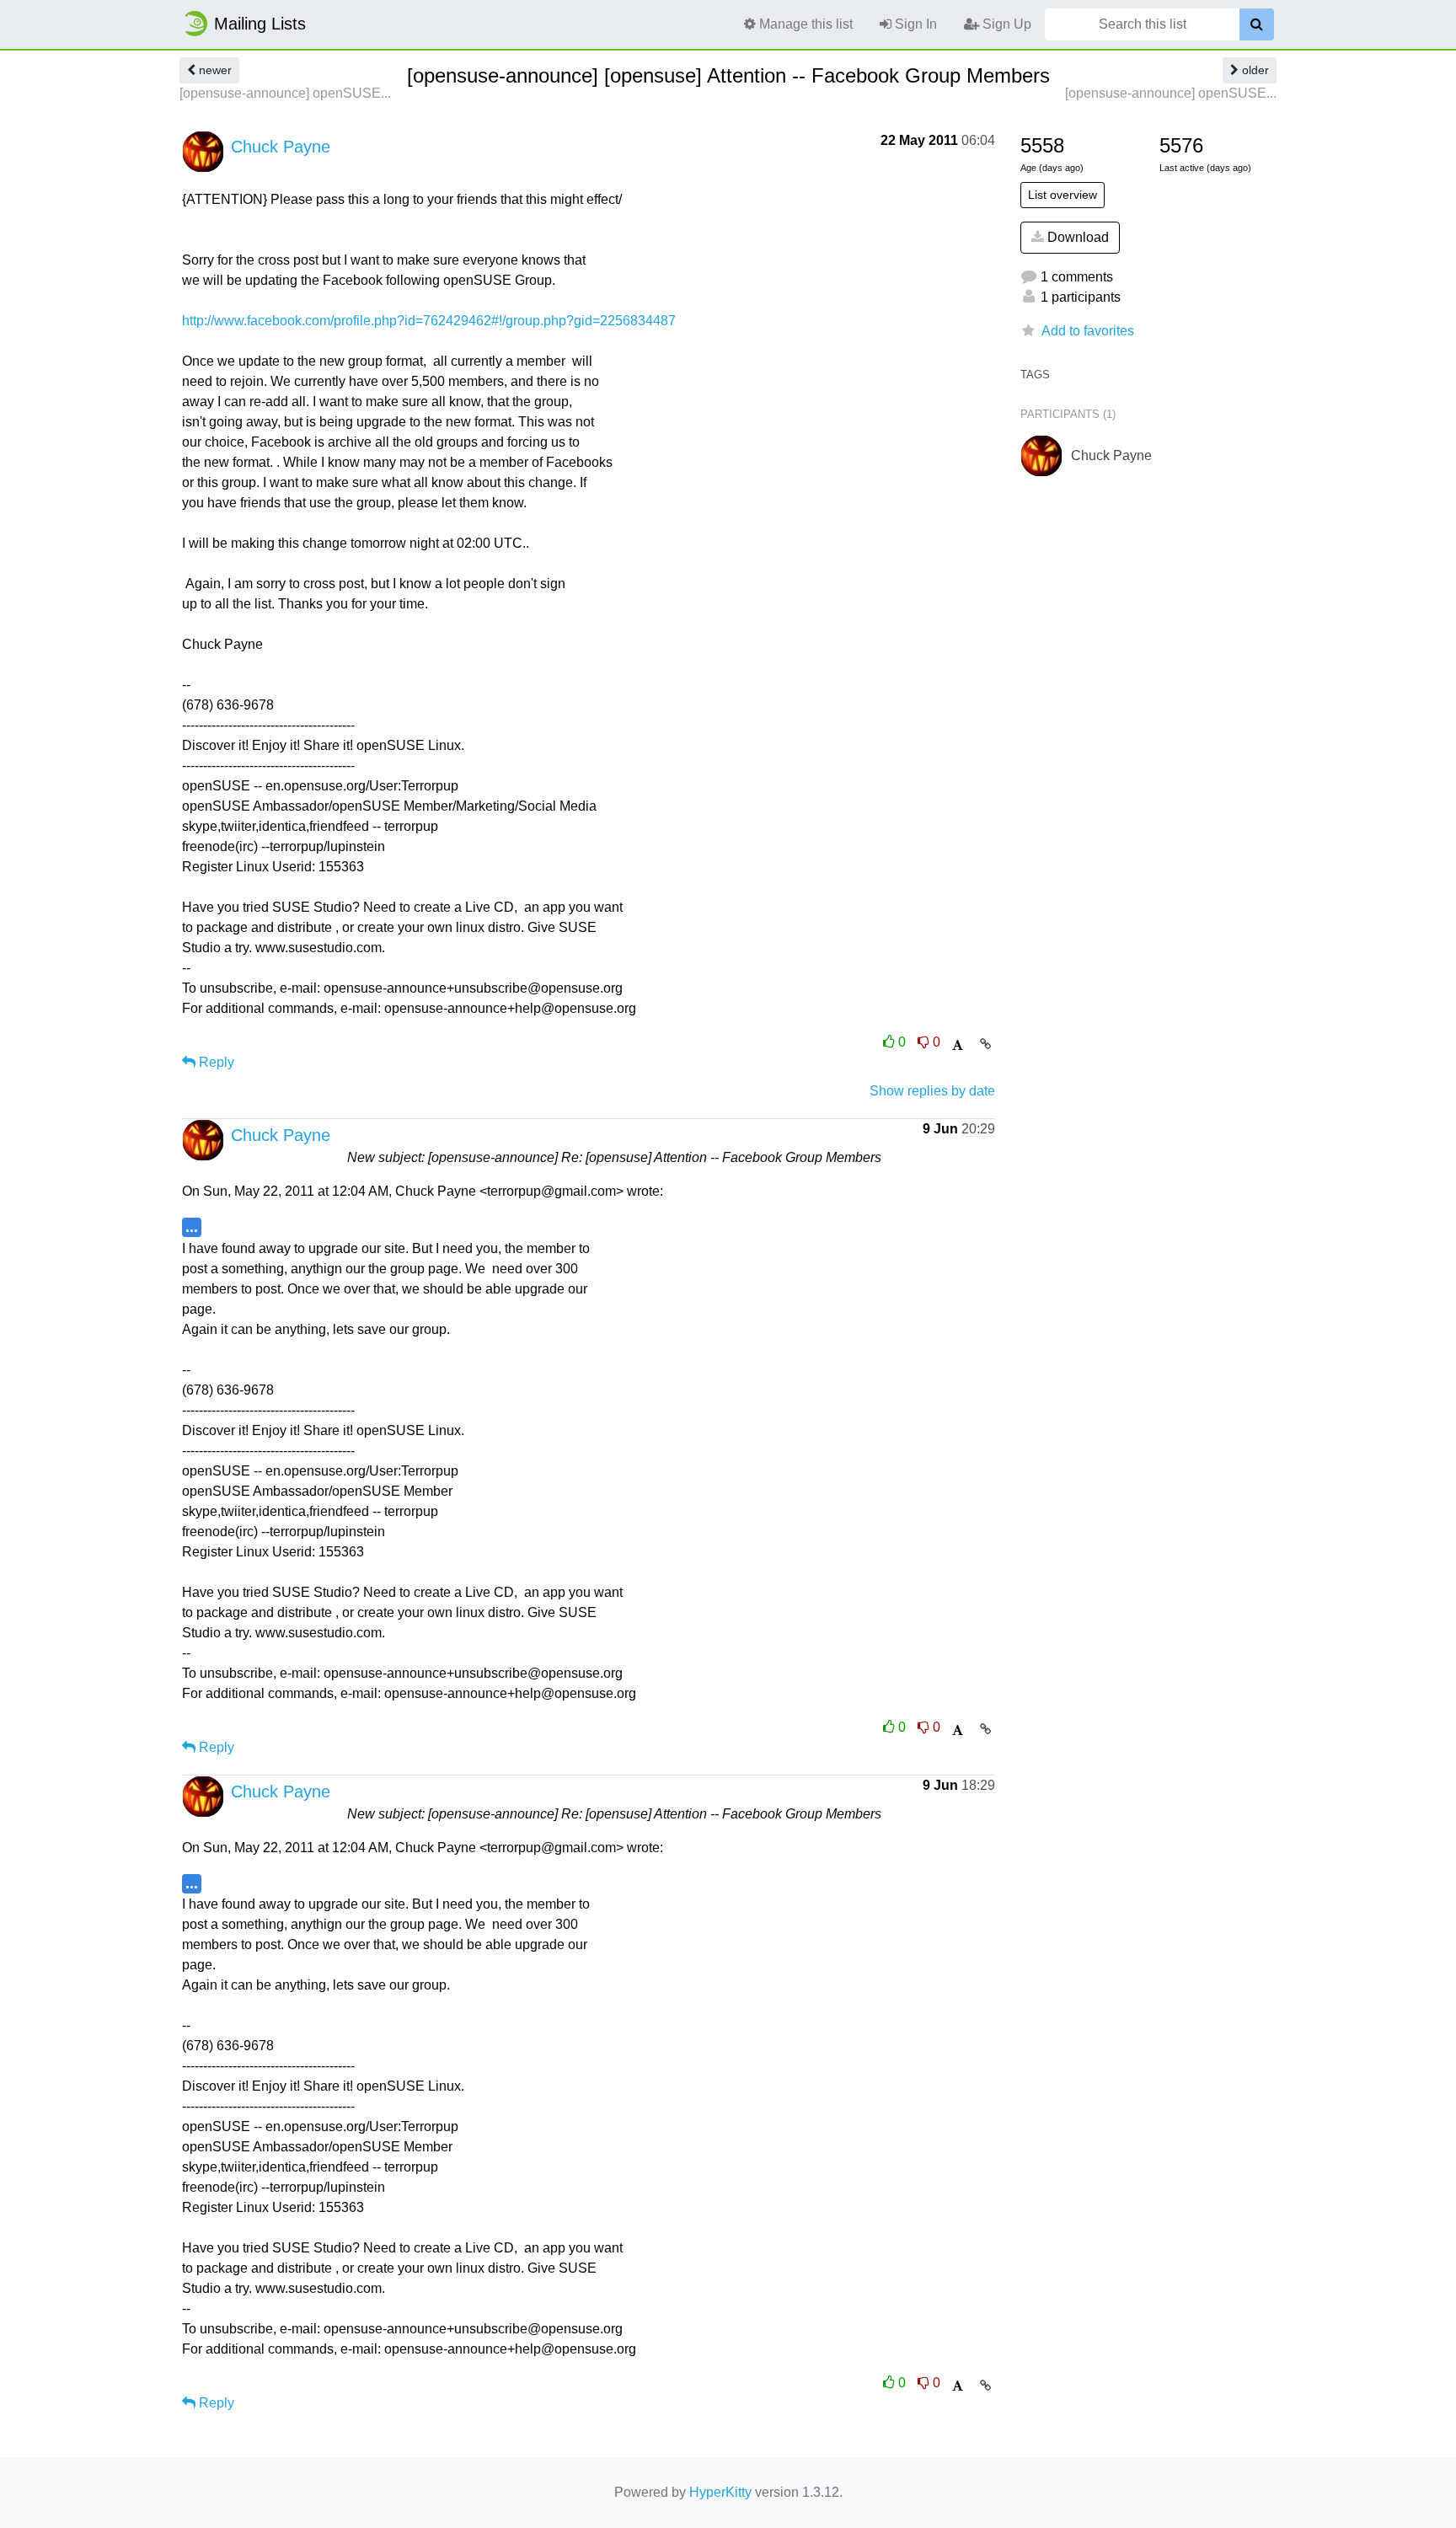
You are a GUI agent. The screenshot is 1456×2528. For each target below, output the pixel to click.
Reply (215, 1062)
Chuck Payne (281, 147)
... (192, 1227)
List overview (1063, 195)
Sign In (914, 24)
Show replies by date (932, 1091)
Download (1076, 237)
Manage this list (804, 24)
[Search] (1257, 24)
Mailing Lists (260, 24)
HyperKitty (720, 2492)
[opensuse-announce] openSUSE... (285, 93)
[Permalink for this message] (985, 1044)
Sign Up (1005, 24)
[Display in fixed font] (958, 1045)
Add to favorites (1088, 331)
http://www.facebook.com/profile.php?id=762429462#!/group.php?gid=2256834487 (429, 321)
